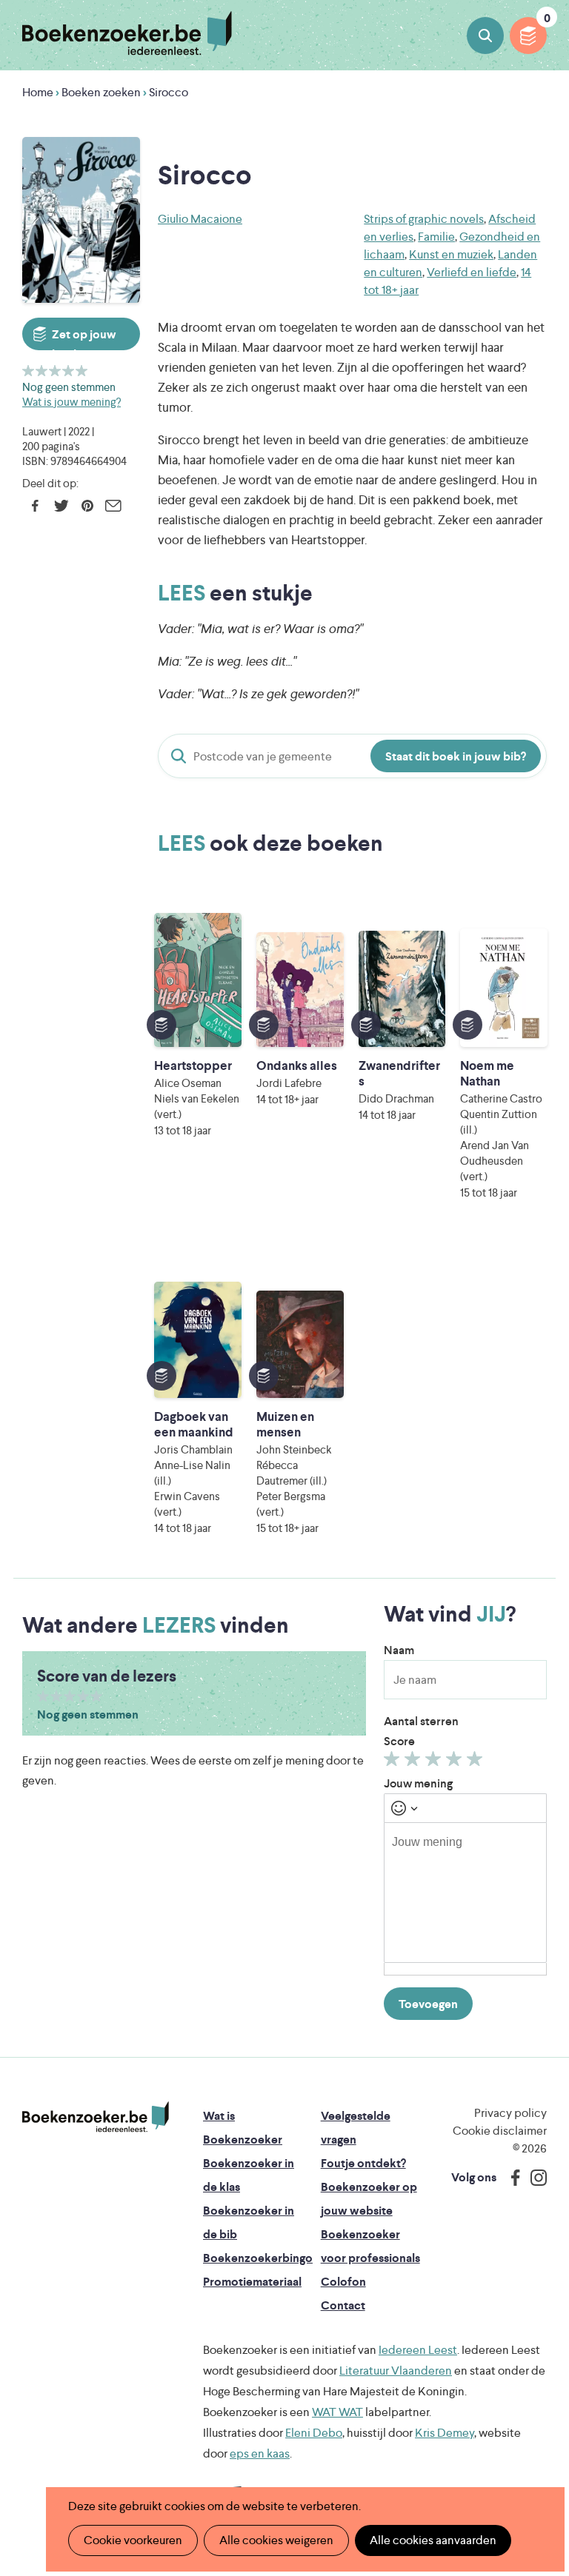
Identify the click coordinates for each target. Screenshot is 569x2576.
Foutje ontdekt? (363, 2163)
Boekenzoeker (127, 33)
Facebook (35, 506)
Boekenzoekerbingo (258, 2258)
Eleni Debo (314, 2433)
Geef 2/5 (42, 371)
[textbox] (465, 1893)
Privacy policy (510, 2113)
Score (399, 1741)
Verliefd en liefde (472, 272)
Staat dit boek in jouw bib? (456, 756)
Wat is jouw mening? (71, 402)
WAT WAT (337, 2412)
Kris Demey (445, 2433)
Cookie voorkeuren (133, 2540)
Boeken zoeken (485, 36)
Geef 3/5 (55, 371)
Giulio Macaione (200, 219)
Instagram (533, 2178)
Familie (436, 237)
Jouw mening (418, 1783)
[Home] (96, 2117)
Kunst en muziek (451, 254)
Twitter (61, 506)
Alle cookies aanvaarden (433, 2540)
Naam (399, 1650)
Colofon (343, 2282)
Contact (343, 2305)
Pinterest (87, 506)
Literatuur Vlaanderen (396, 2371)
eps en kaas (260, 2453)
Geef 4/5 (69, 371)
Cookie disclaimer (500, 2131)
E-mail (113, 506)
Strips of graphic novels (424, 219)
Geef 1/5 (29, 371)
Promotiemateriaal (252, 2282)
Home (38, 92)
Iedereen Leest (418, 2350)
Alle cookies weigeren (276, 2540)
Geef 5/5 (82, 371)
